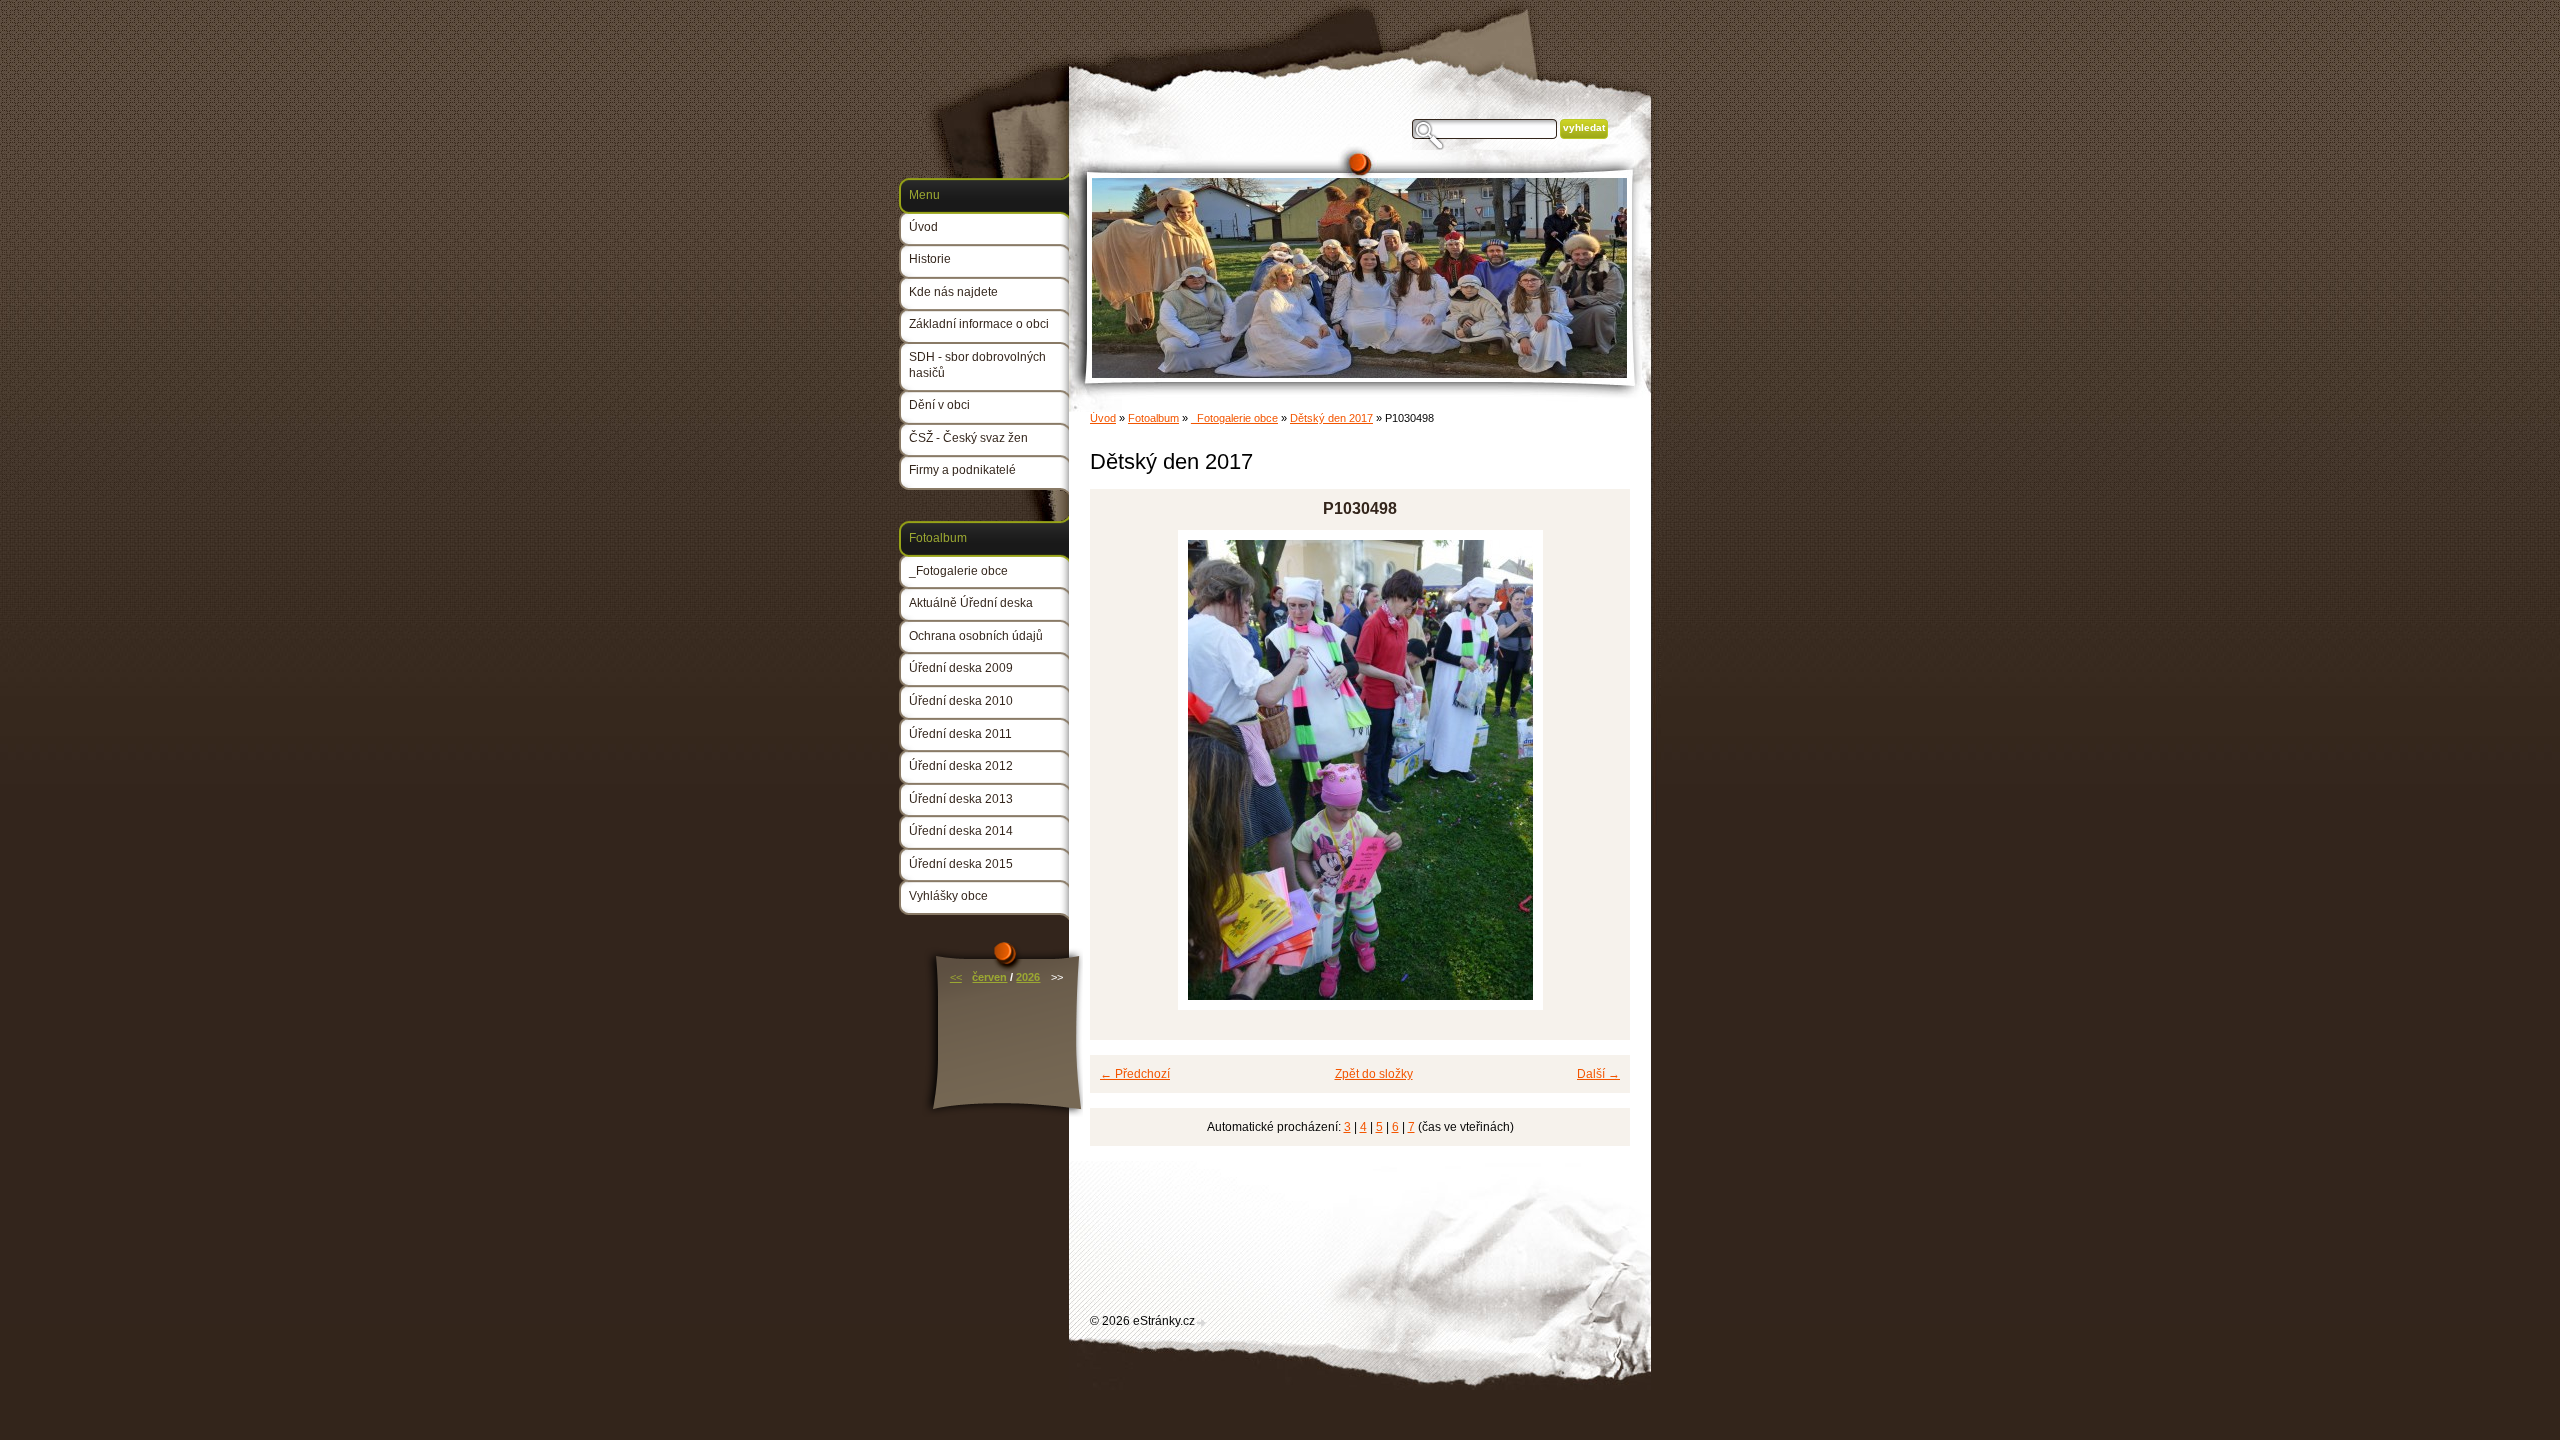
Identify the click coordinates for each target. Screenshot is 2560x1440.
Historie (930, 259)
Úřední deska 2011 (960, 734)
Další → (1598, 1074)
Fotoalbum (1153, 418)
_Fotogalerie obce (1234, 418)
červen (989, 977)
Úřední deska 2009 (961, 668)
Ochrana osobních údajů (976, 636)
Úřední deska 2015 (961, 864)
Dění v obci (939, 405)
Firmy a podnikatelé (962, 470)
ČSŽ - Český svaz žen (968, 438)
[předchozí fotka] (1122, 770)
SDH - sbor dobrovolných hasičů (977, 365)
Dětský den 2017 (1331, 418)
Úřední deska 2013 (961, 799)
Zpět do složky (1374, 1074)
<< (956, 977)
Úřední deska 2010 (961, 701)
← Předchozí (1135, 1074)
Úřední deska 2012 (961, 766)
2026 (1028, 977)
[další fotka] (1597, 770)
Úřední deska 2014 (961, 831)
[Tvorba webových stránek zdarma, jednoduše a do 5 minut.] (1202, 1322)
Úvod (1103, 418)
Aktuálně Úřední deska (971, 603)
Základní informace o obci (979, 324)
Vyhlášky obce (948, 896)
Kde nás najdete (953, 292)
